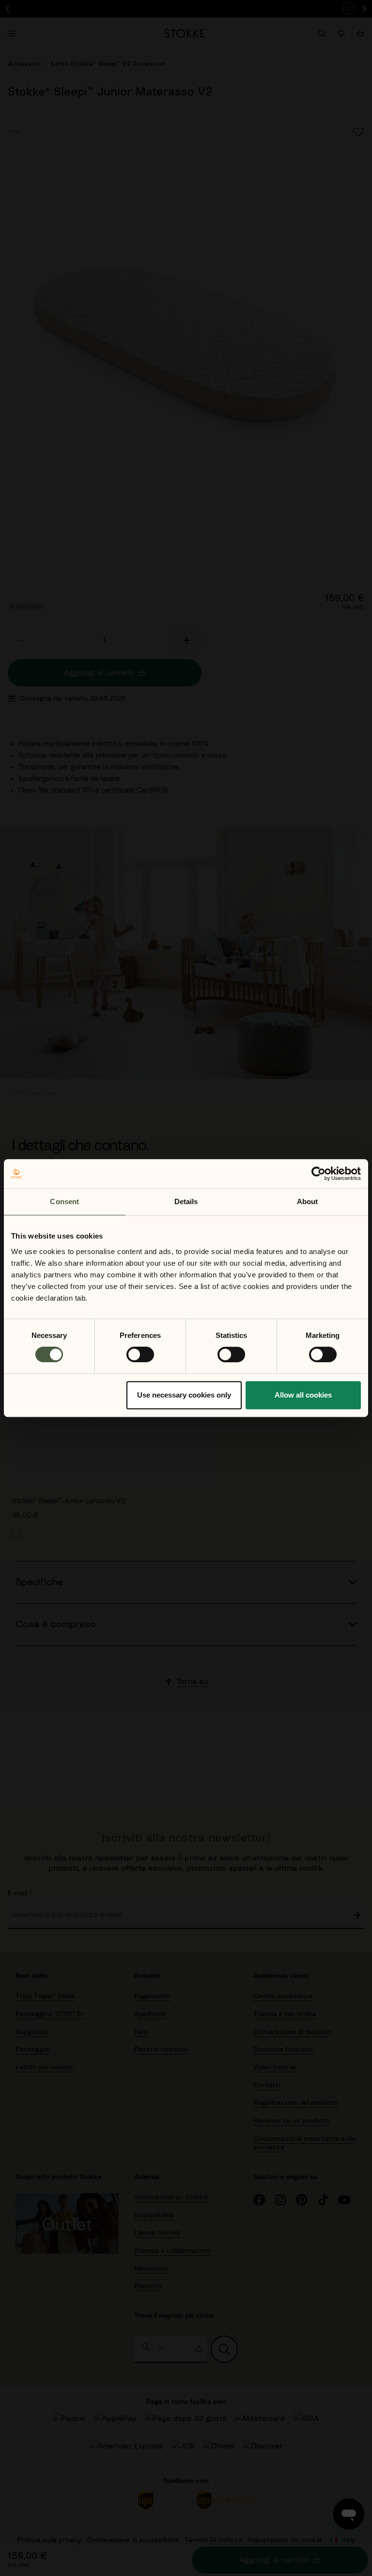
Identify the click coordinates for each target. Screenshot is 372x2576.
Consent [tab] (64, 1201)
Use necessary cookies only (184, 1395)
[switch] (140, 1354)
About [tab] (308, 1201)
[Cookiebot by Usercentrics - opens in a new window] (318, 1174)
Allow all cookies (303, 1395)
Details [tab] (186, 1201)
